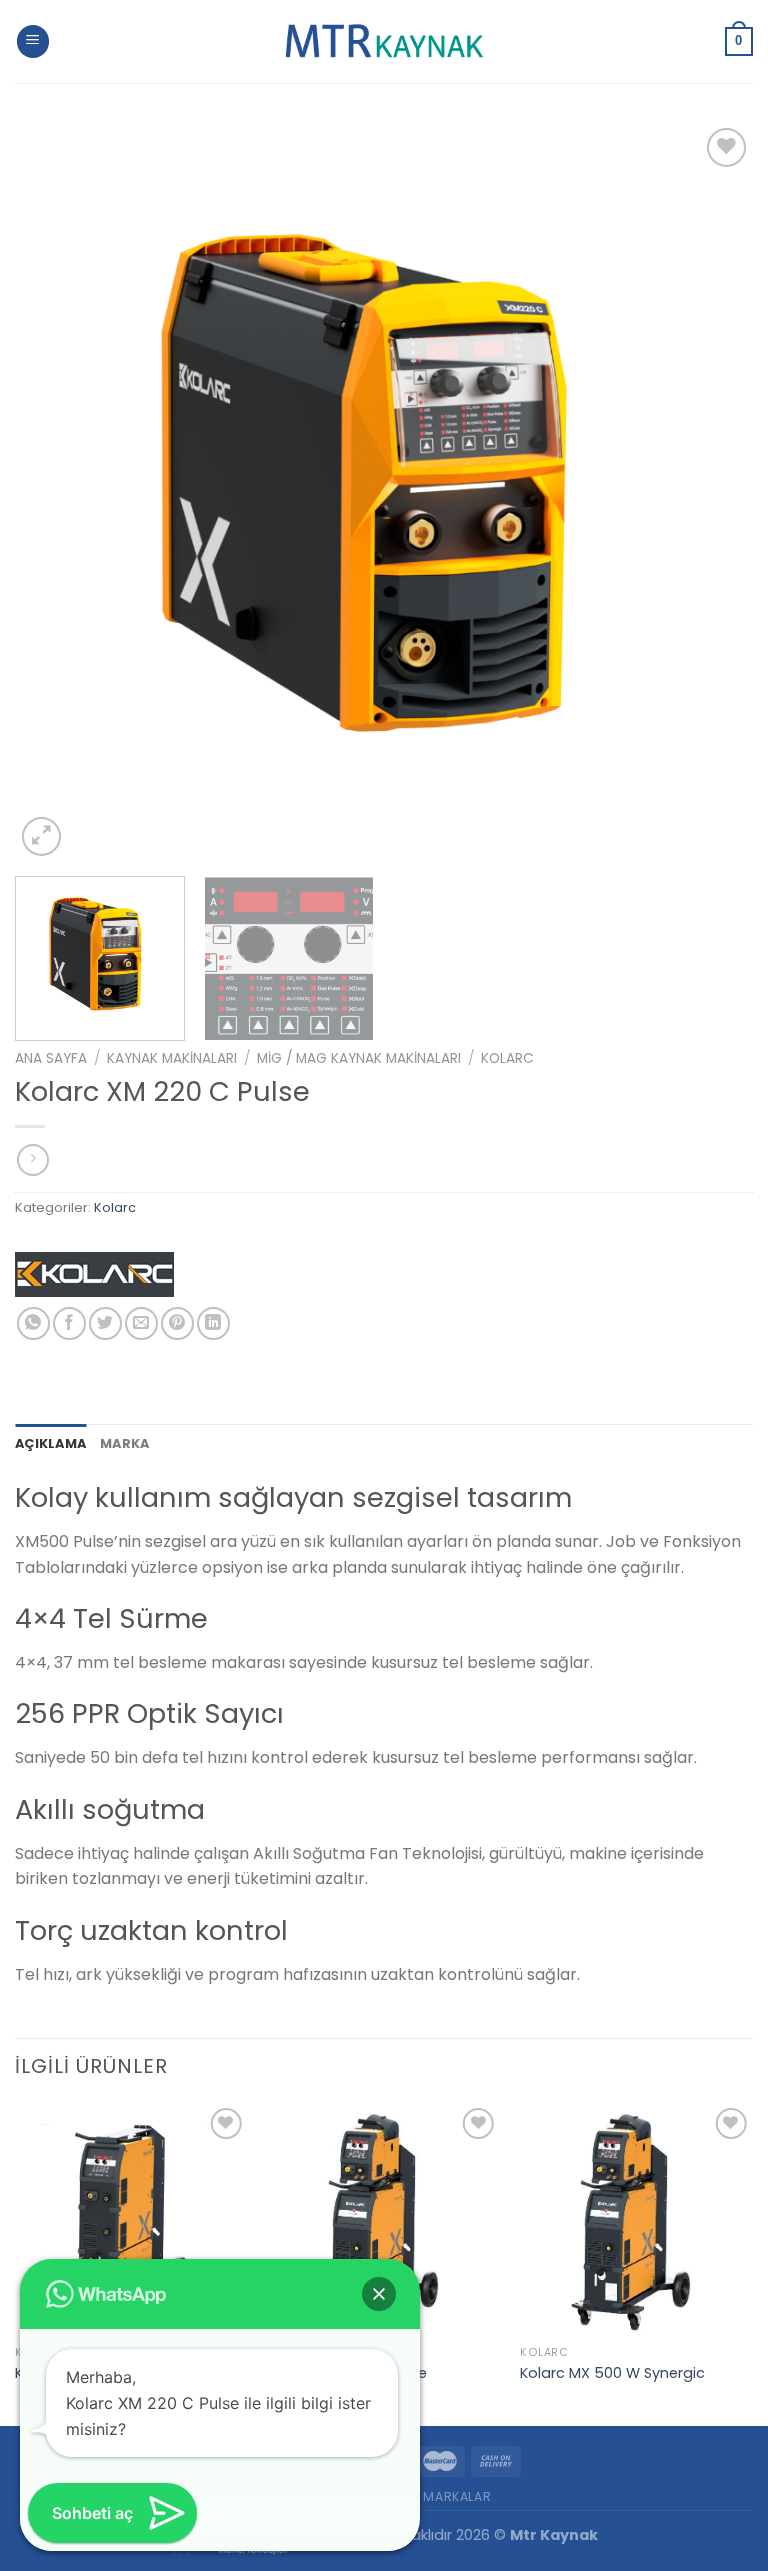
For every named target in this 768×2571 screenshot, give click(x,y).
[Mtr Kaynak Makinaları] (384, 42)
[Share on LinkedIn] (213, 1323)
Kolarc (507, 1058)
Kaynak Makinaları (172, 1058)
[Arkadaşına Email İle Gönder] (141, 1323)
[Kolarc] (94, 1279)
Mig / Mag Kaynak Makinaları (359, 1058)
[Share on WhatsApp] (33, 1323)
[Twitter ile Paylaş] (105, 1323)
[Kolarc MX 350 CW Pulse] (131, 2219)
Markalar (457, 2496)
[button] (379, 2294)
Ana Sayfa (51, 1058)
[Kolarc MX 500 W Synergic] (636, 2219)
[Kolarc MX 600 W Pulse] (383, 2219)
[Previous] (55, 492)
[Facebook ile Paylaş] (69, 1323)
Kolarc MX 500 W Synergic (612, 2373)
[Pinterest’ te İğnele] (177, 1323)
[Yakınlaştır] (41, 836)
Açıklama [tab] (50, 1443)
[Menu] (33, 41)
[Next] (713, 492)
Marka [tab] (124, 1443)
